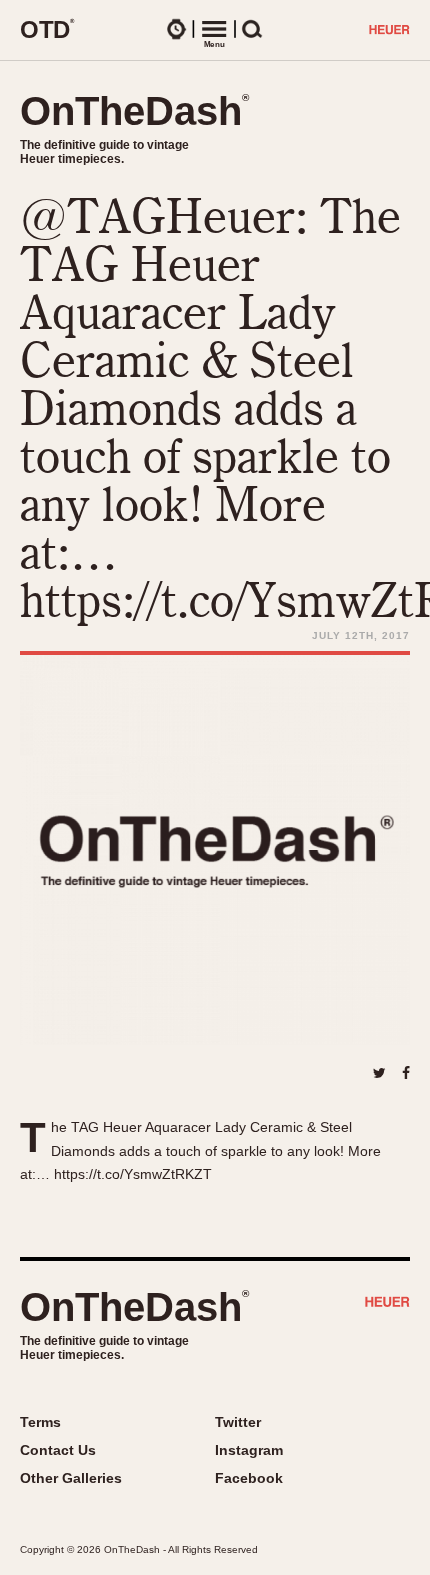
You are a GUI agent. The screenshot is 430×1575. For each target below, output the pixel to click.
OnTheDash (134, 111)
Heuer (387, 1304)
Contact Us (58, 1450)
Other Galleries (71, 1478)
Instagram (249, 1450)
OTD (47, 29)
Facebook (249, 1478)
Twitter (238, 1422)
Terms (40, 1422)
